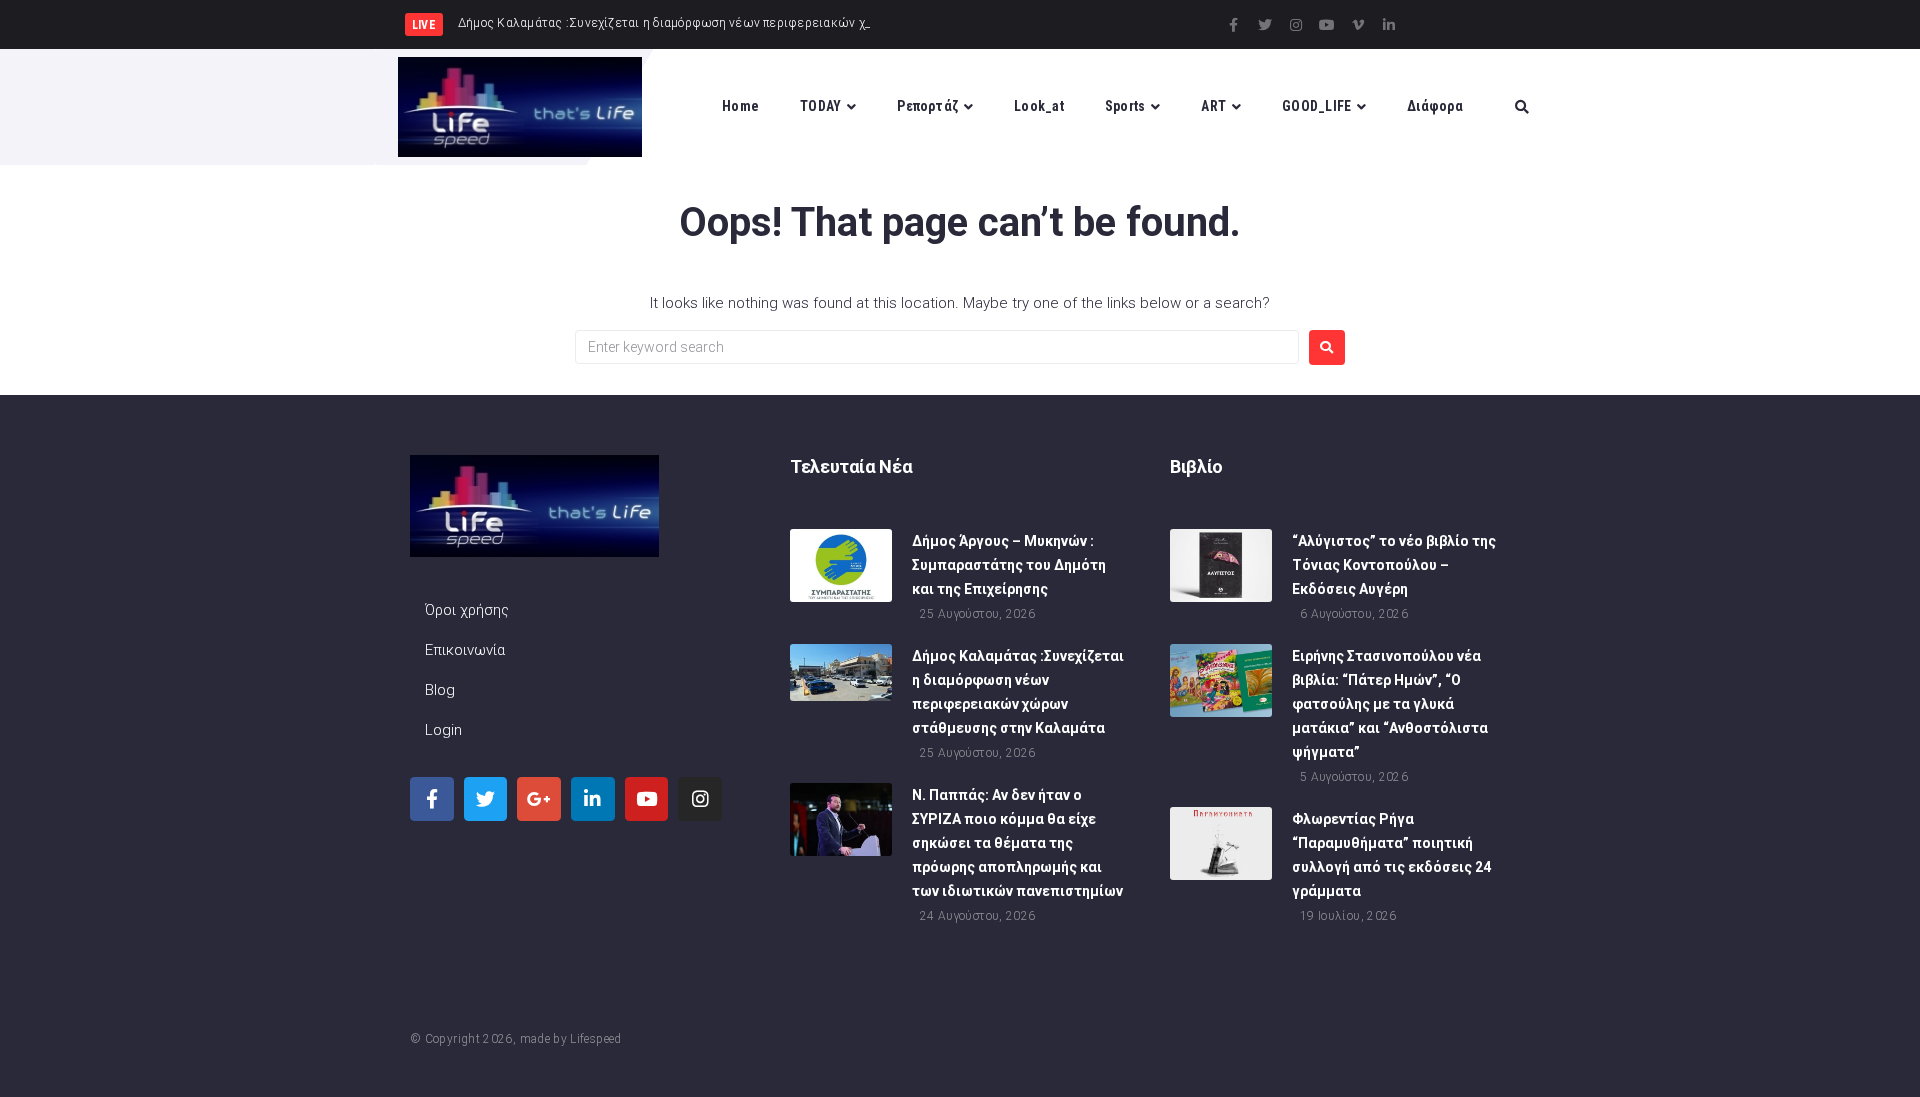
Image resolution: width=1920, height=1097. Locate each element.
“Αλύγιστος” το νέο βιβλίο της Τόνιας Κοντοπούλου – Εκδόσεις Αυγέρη (1394, 565)
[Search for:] (937, 347)
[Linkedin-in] (1389, 25)
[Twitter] (1265, 25)
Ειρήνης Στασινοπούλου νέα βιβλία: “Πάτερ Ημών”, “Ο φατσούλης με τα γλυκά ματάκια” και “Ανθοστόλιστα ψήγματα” (1390, 704)
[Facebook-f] (1234, 25)
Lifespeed (595, 1039)
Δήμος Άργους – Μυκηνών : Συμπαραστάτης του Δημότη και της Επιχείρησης (1009, 565)
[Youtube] (1327, 25)
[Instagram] (1296, 25)
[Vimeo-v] (1358, 25)
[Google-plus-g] (539, 799)
